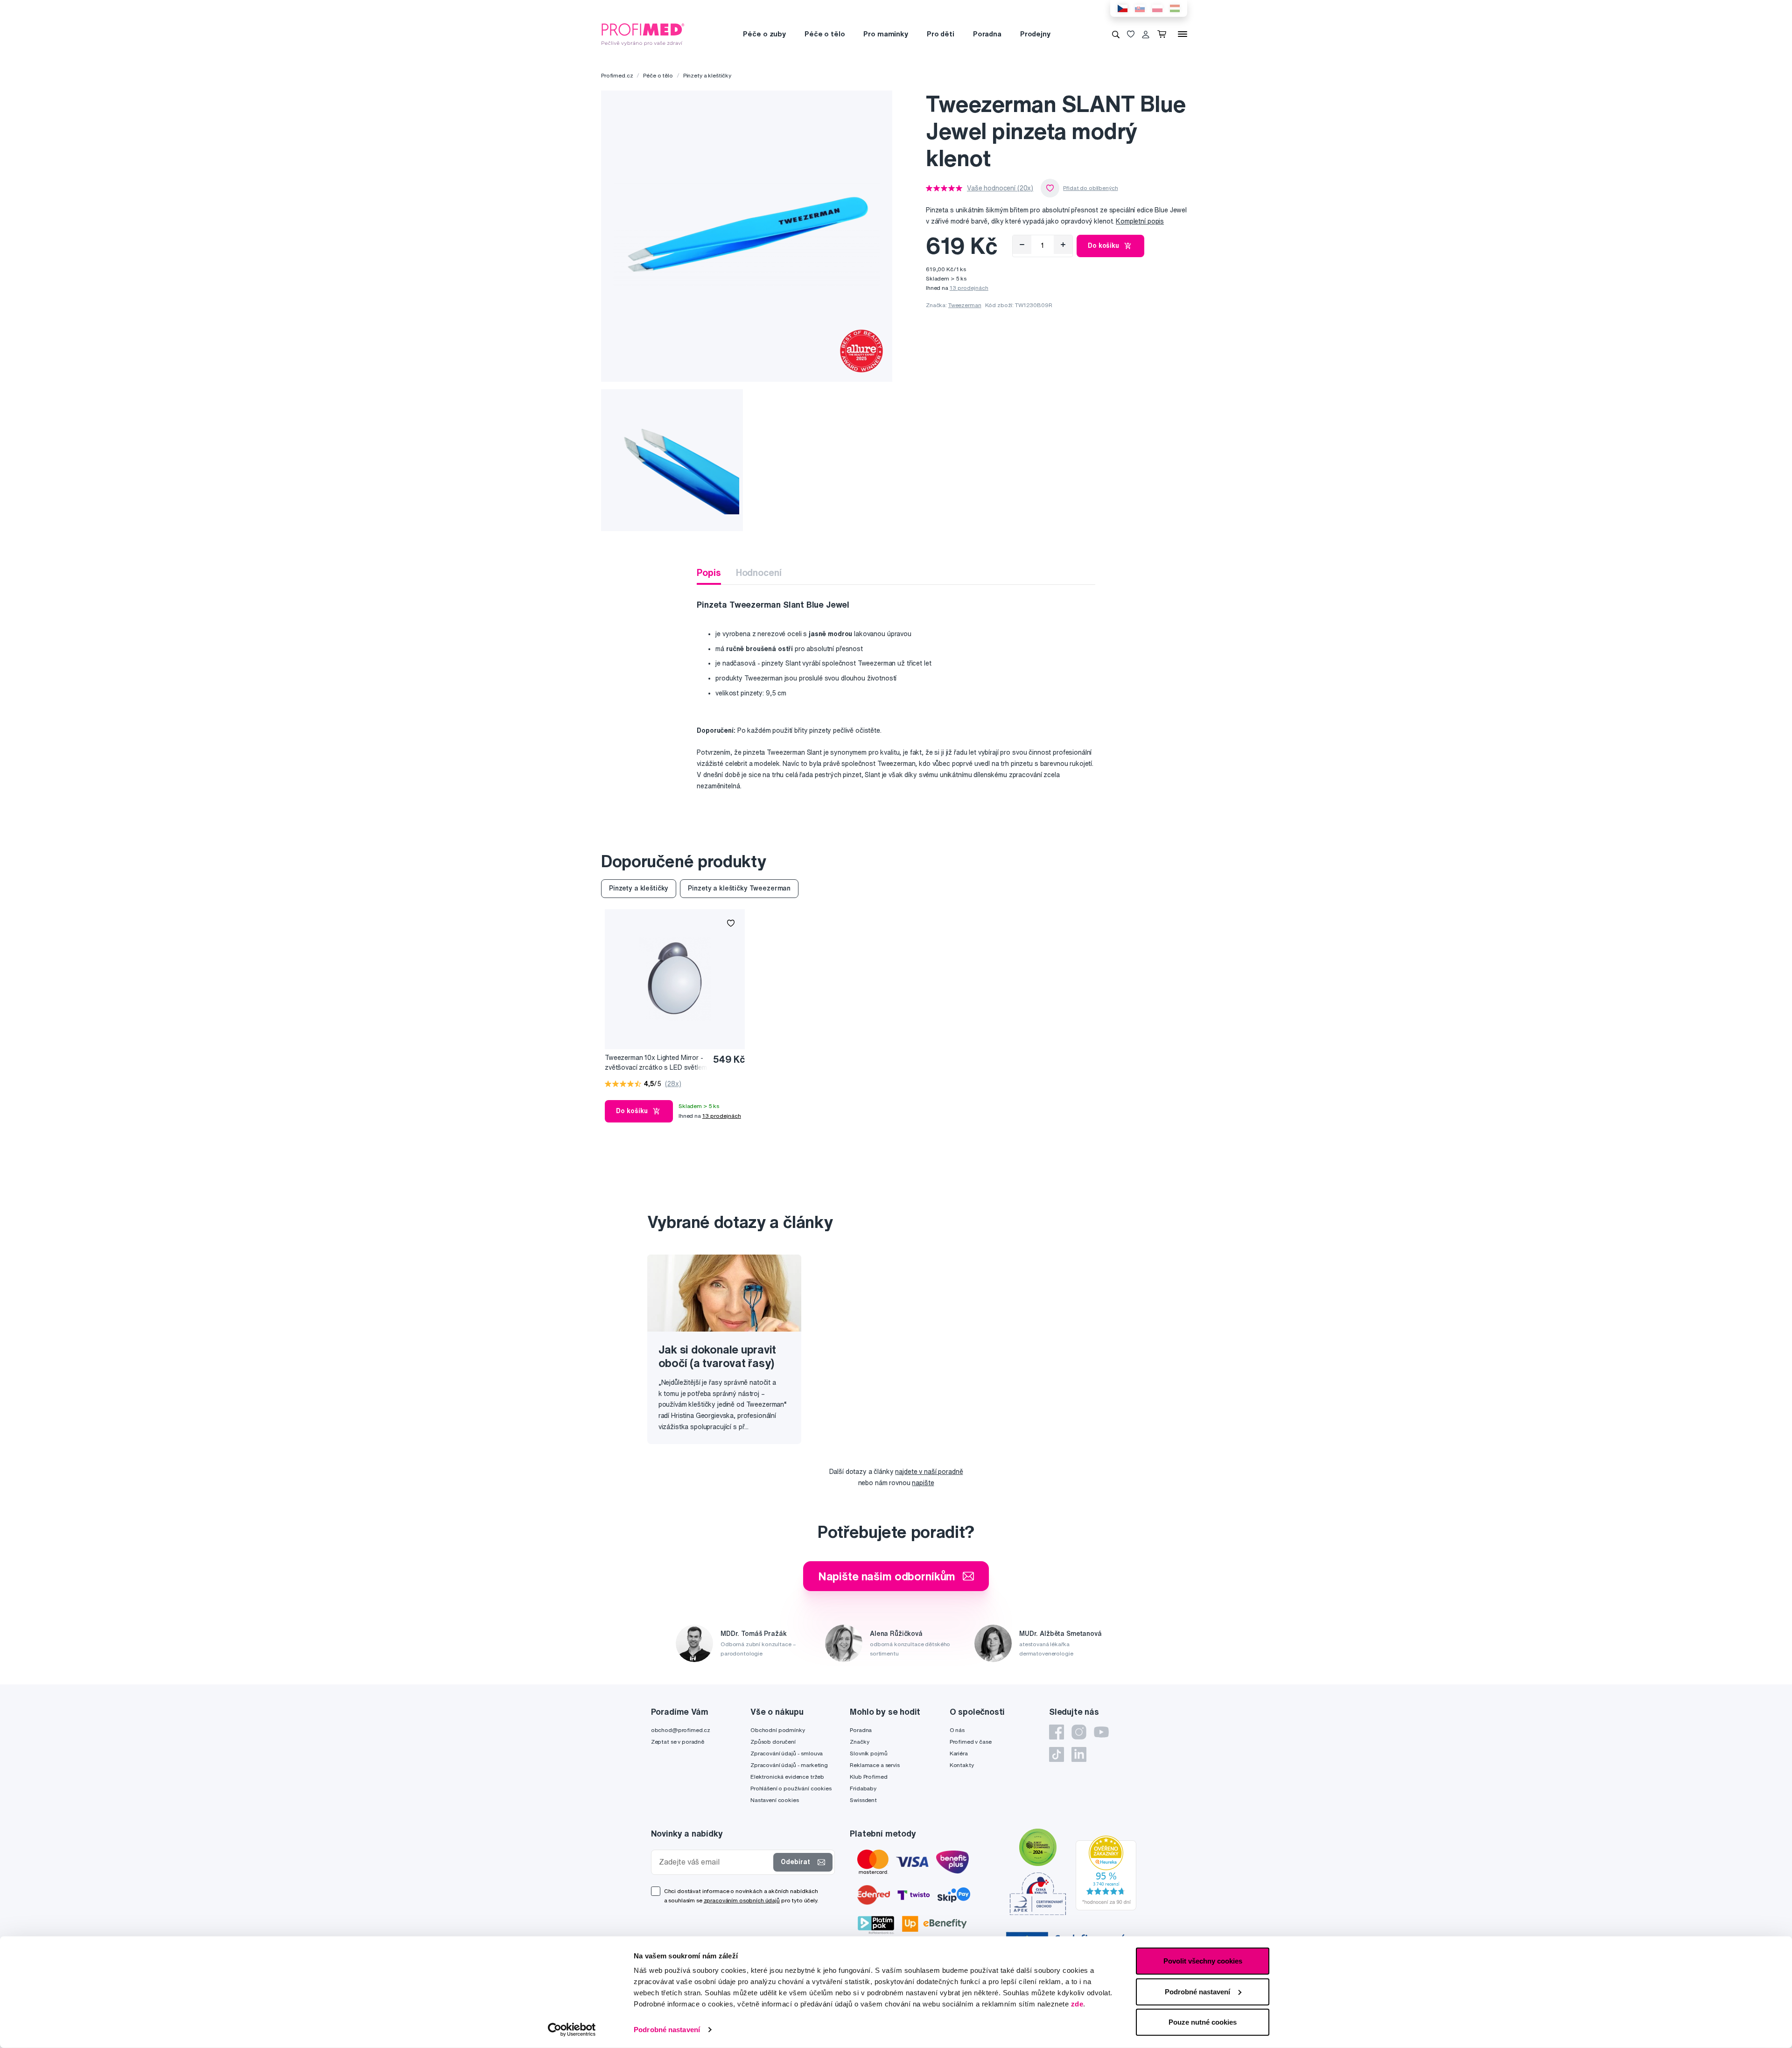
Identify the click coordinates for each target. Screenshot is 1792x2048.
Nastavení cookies (775, 1800)
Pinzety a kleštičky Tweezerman (739, 888)
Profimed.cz (617, 75)
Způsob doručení (773, 1742)
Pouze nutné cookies (1203, 2022)
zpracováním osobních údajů (742, 1900)
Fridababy (863, 1788)
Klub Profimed (868, 1777)
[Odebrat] (1022, 245)
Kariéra (959, 1753)
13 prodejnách (969, 288)
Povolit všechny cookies (1203, 1961)
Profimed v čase (971, 1742)
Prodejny (1035, 34)
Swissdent (863, 1800)
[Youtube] (1101, 1732)
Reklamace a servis (875, 1765)
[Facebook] (1057, 1732)
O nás (957, 1730)
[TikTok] (1057, 1754)
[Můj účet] (1146, 34)
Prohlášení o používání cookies (791, 1788)
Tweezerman (965, 305)
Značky (859, 1742)
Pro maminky (885, 34)
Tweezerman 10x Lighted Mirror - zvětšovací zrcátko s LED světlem (656, 1063)
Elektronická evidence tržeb (787, 1777)
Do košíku (1103, 245)
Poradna (987, 34)
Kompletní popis (1140, 221)
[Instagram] (1079, 1732)
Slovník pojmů (868, 1753)
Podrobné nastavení (667, 2030)
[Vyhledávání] (1116, 34)
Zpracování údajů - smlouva (787, 1753)
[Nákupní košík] (1164, 34)
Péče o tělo (825, 34)
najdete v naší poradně (929, 1472)
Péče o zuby (764, 34)
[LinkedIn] (1079, 1754)
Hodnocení (759, 572)
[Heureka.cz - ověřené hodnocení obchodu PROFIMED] (1106, 1873)
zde (1077, 2004)
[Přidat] (1063, 245)
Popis (709, 572)
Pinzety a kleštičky (707, 75)
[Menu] (1183, 34)
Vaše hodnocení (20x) (1000, 188)
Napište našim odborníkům (887, 1576)
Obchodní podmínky (778, 1730)
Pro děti (941, 34)
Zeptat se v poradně (678, 1742)
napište (923, 1483)
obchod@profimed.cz (681, 1730)
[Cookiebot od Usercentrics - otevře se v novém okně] (572, 2030)
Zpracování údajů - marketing (789, 1765)
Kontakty (962, 1765)
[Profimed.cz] (643, 34)
